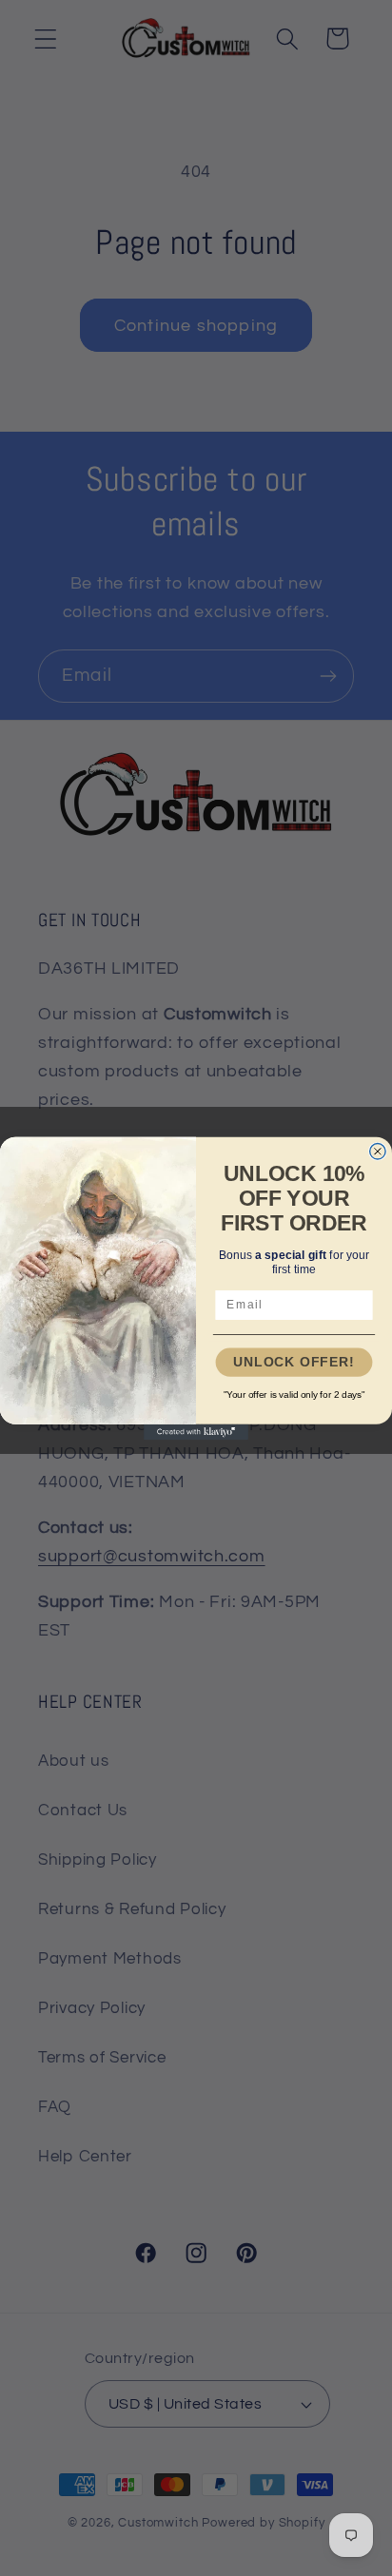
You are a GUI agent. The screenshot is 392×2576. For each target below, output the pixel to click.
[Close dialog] (378, 1151)
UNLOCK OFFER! (294, 1362)
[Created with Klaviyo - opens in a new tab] (196, 1431)
